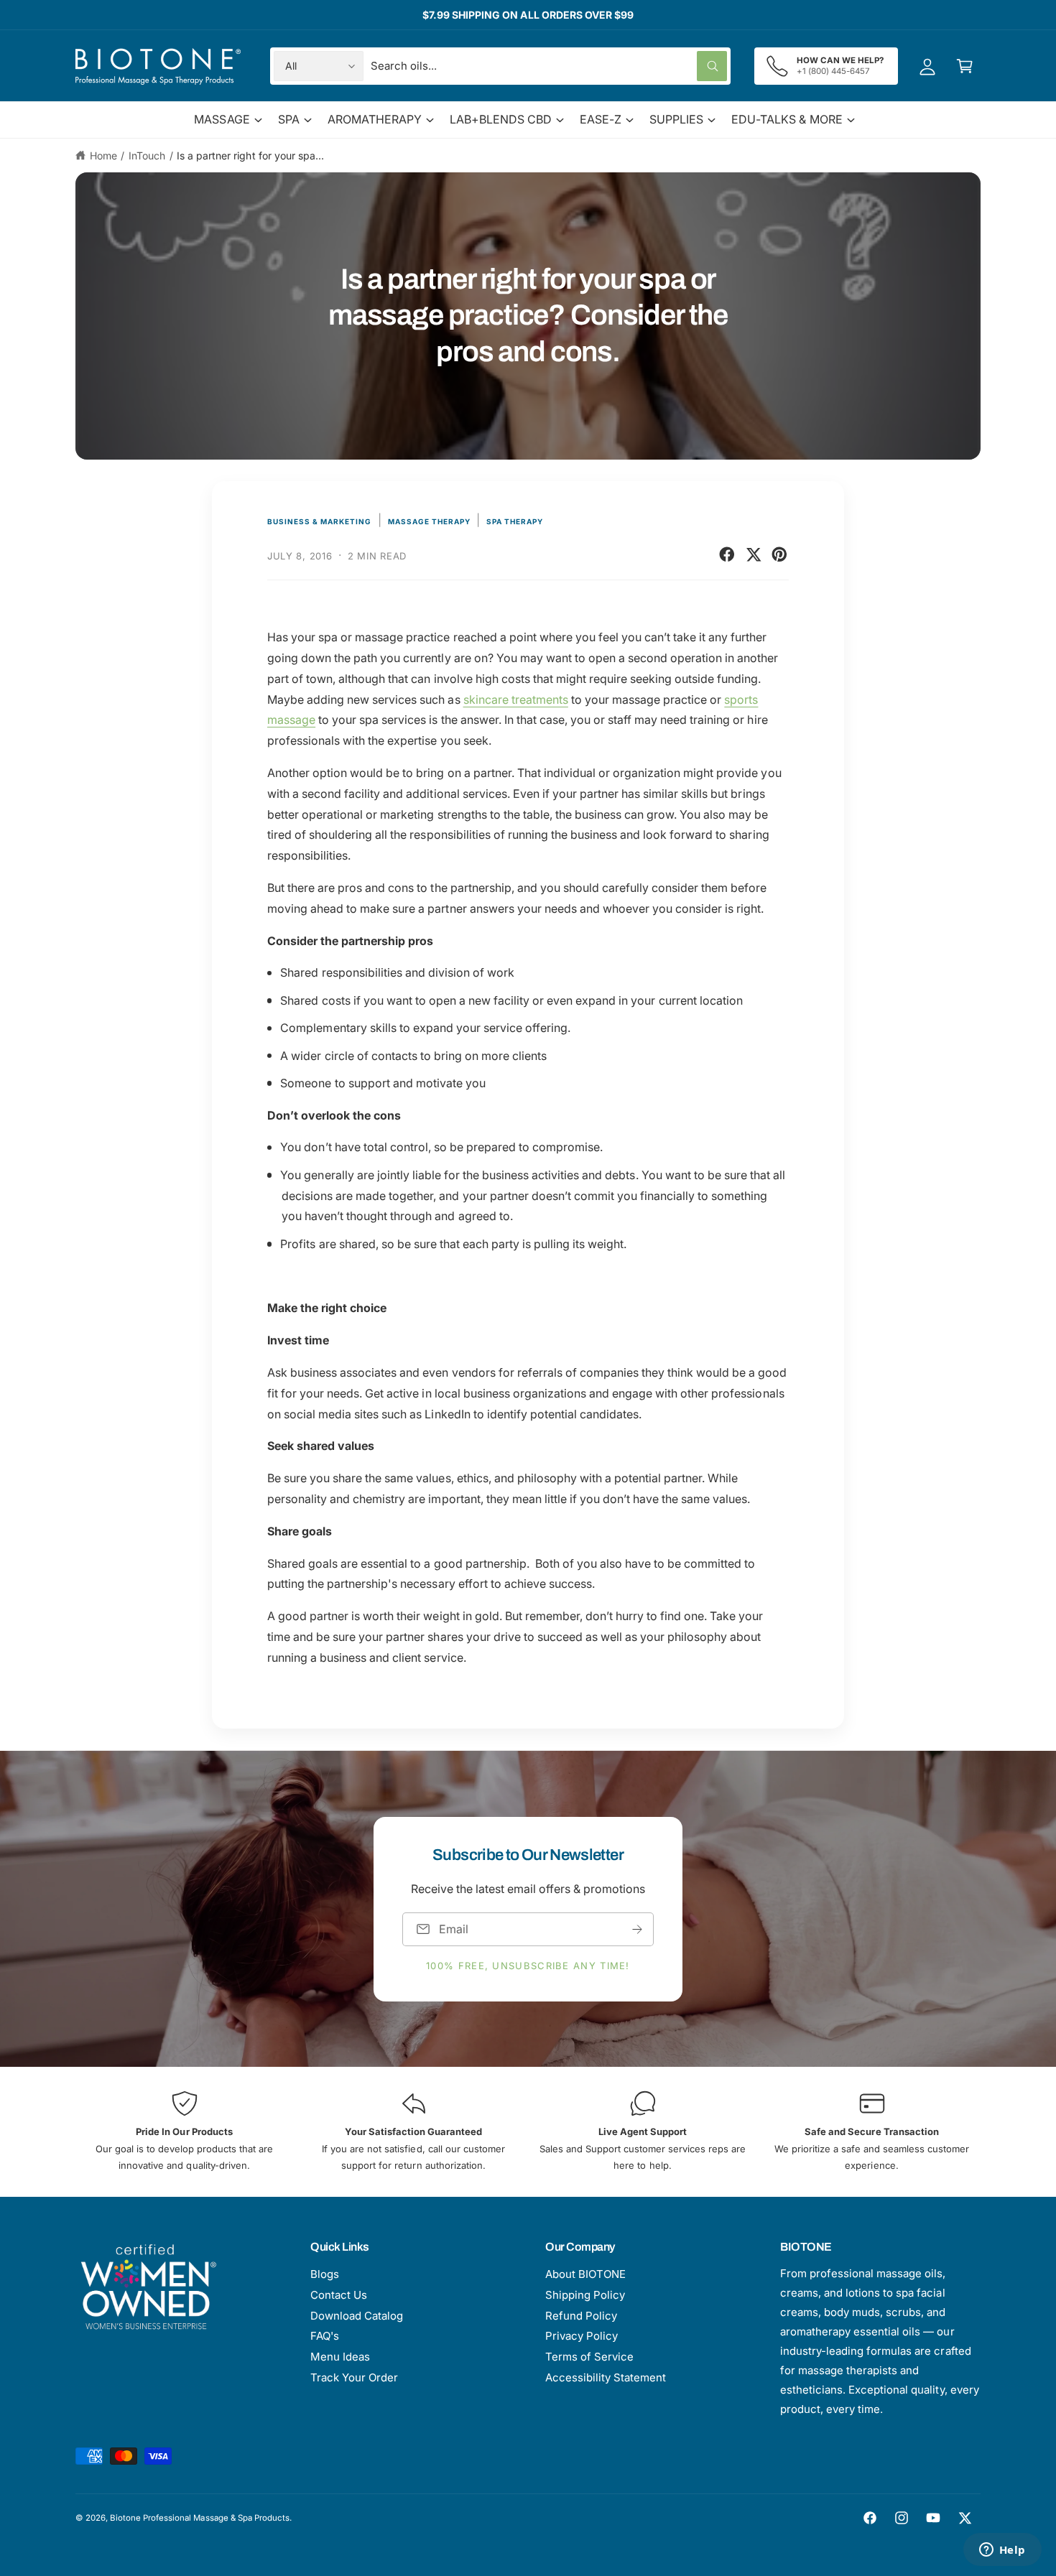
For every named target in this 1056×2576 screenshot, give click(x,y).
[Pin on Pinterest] (779, 554)
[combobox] (549, 66)
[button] (965, 66)
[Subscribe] (637, 1929)
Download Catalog (357, 2316)
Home (103, 155)
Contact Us (339, 2295)
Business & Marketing (319, 521)
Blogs (325, 2274)
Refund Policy (581, 2316)
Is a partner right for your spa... (250, 155)
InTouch (147, 155)
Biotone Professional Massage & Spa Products (200, 2518)
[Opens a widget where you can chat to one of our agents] (1002, 2551)
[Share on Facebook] (727, 554)
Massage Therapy (429, 521)
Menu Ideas (340, 2357)
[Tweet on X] (754, 554)
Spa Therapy (515, 521)
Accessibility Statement (606, 2377)
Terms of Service (589, 2357)
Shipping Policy (585, 2295)
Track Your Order (354, 2377)
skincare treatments (516, 699)
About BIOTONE (585, 2274)
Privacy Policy (582, 2336)
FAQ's (325, 2336)
